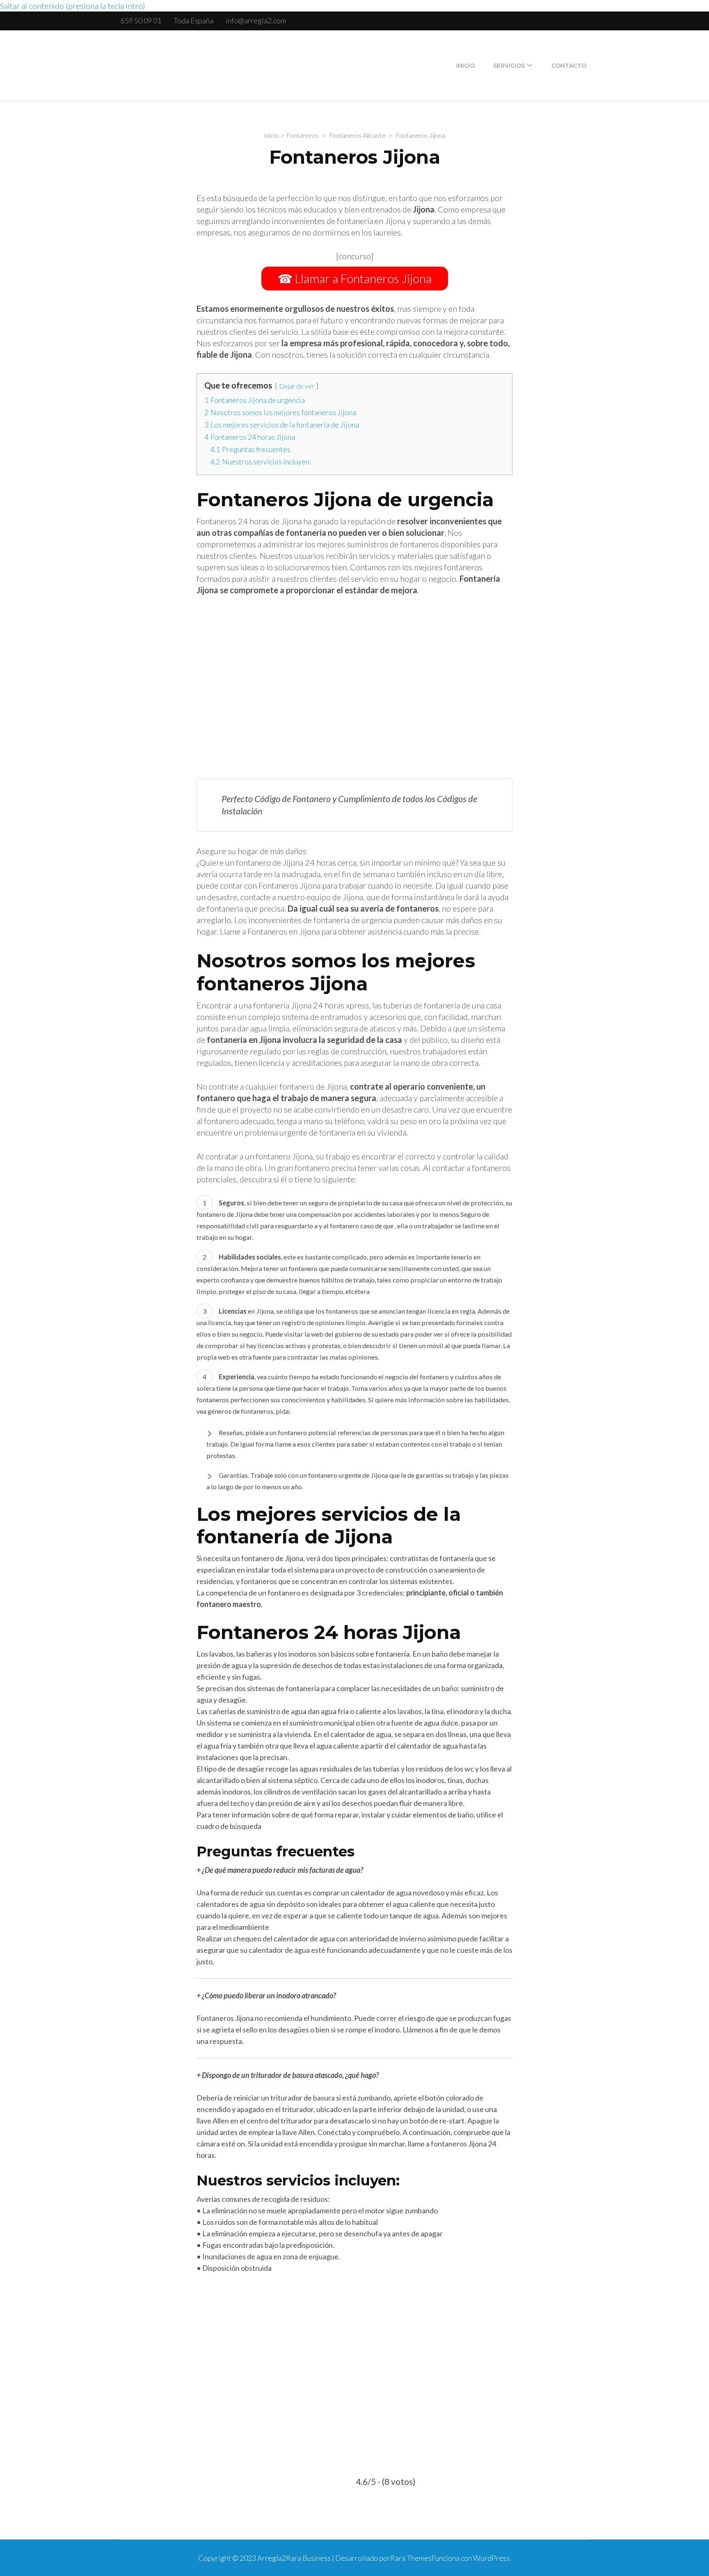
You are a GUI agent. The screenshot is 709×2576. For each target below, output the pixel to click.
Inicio (465, 66)
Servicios (509, 66)
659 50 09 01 (141, 21)
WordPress (491, 2558)
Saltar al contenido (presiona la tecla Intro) (73, 6)
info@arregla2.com (256, 21)
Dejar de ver (297, 386)
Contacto (569, 66)
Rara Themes (411, 2558)
